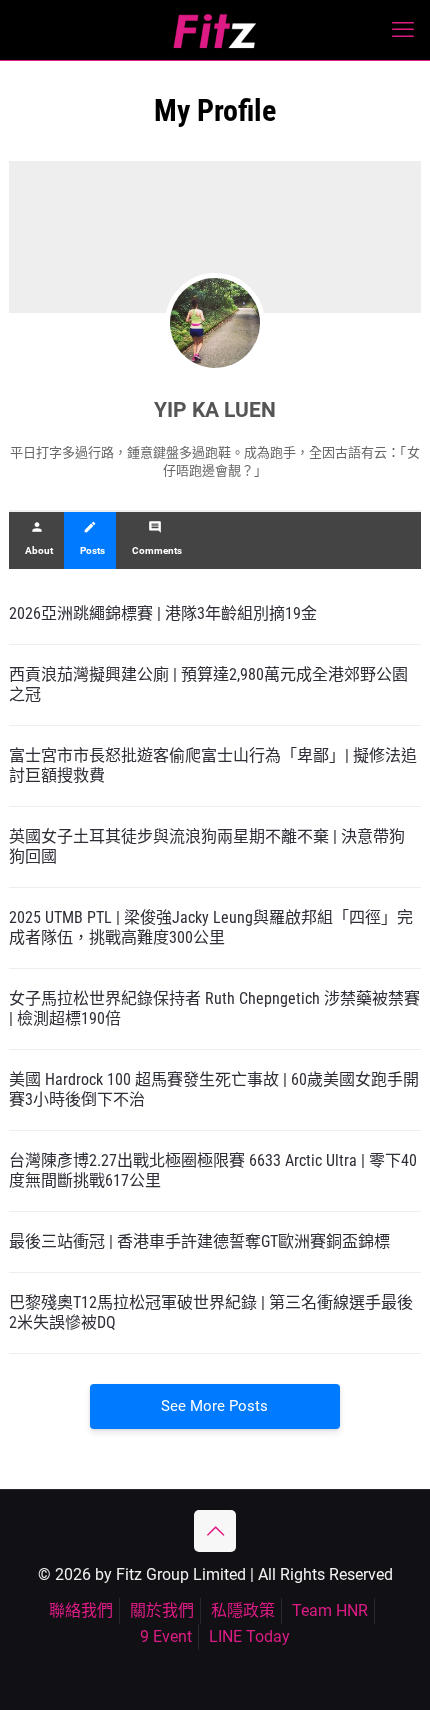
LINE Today (249, 1636)
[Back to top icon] (215, 1531)
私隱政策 (243, 1610)
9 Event (166, 1636)
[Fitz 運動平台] (215, 30)
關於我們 (162, 1610)
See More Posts (214, 1406)
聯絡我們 (81, 1610)
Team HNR (330, 1610)
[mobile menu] (403, 30)
